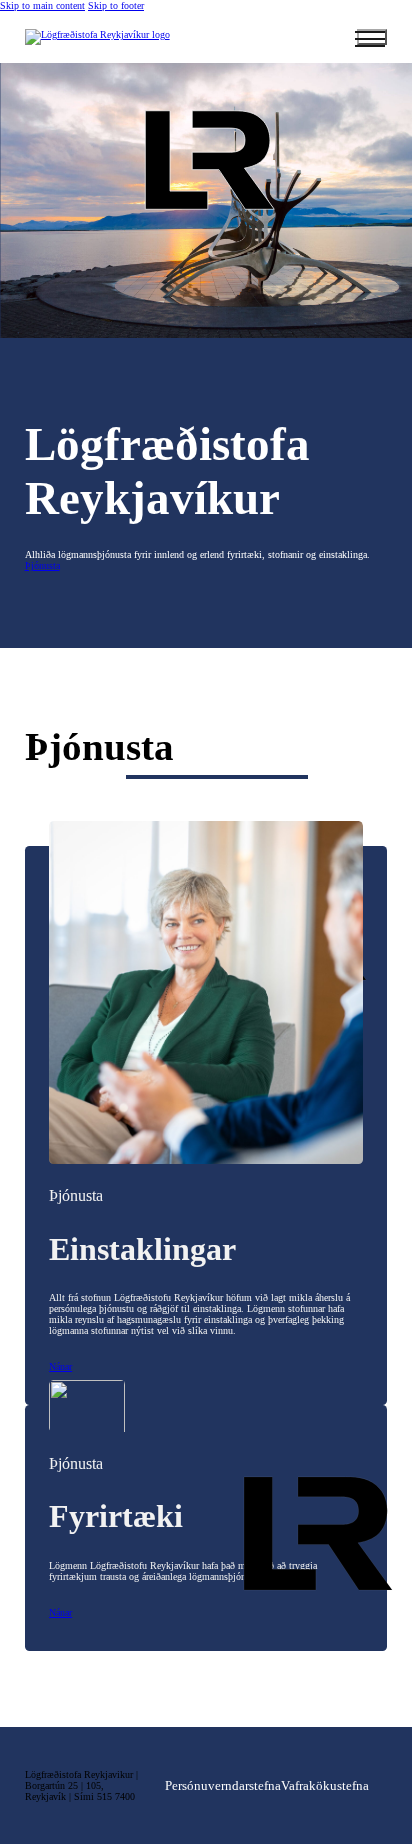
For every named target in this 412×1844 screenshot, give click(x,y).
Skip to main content (42, 5)
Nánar (60, 1366)
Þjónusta (42, 565)
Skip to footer (116, 5)
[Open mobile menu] (372, 37)
